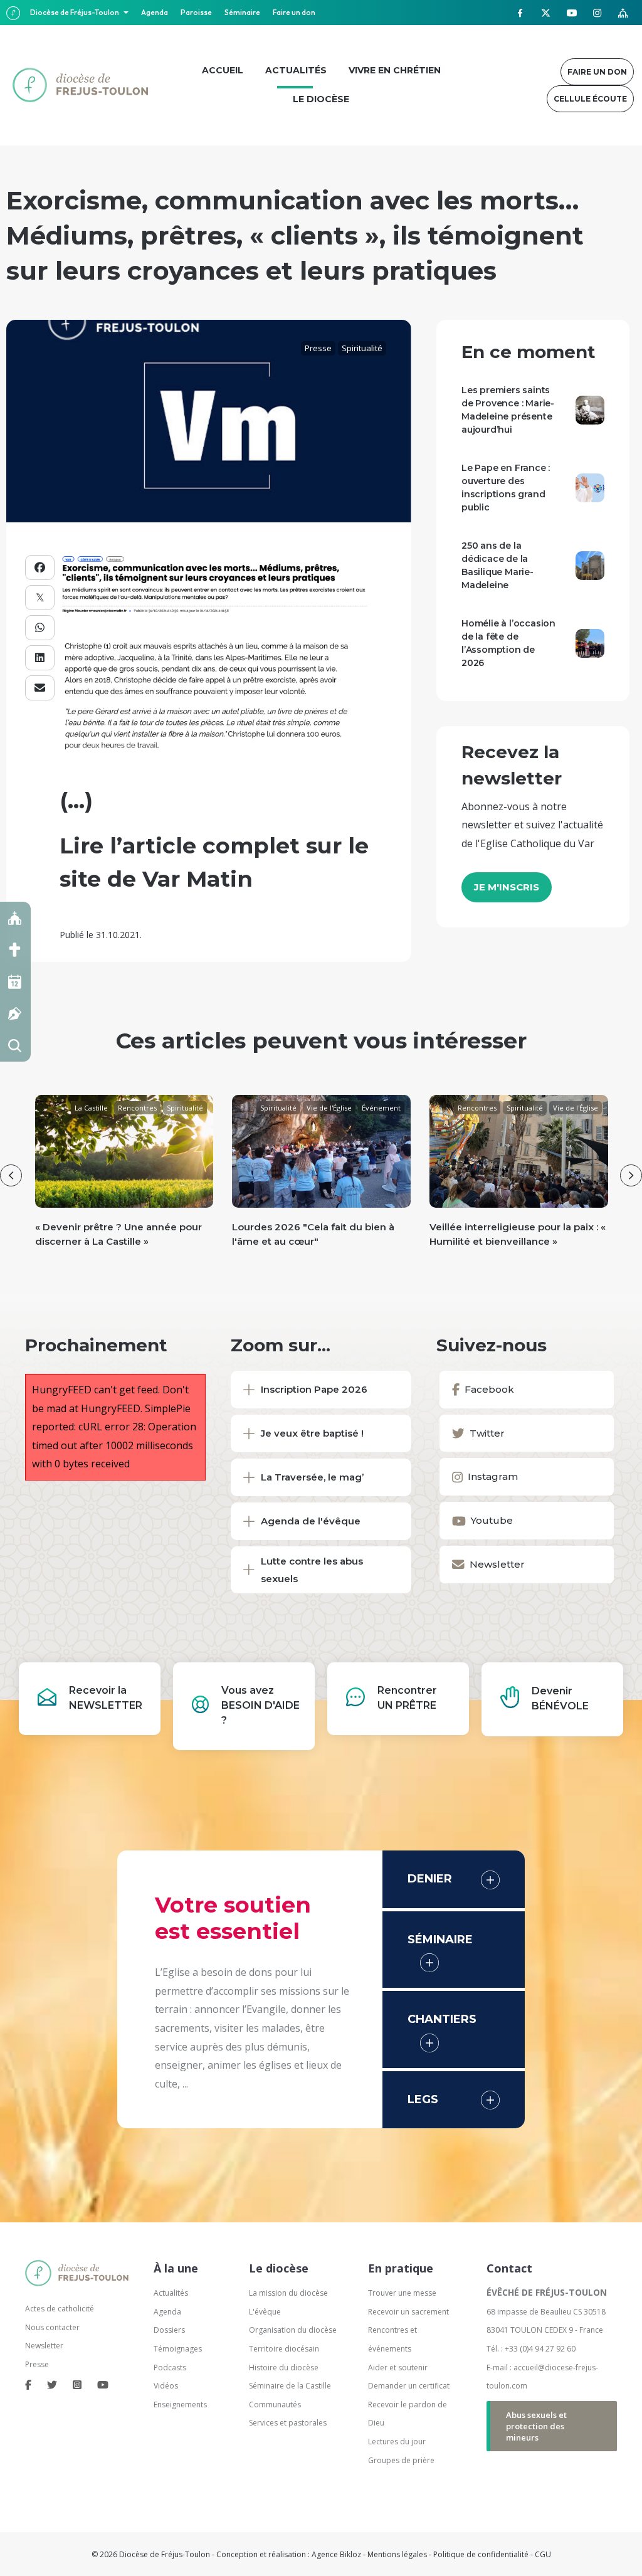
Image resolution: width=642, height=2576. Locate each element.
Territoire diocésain (284, 2349)
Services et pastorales (288, 2423)
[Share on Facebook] (40, 567)
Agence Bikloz (336, 2554)
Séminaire (242, 12)
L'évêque (265, 2312)
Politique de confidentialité (481, 2554)
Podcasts (170, 2367)
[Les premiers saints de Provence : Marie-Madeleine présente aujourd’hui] (590, 409)
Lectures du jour (397, 2441)
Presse (318, 348)
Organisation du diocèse (293, 2330)
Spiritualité (362, 348)
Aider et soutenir (398, 2367)
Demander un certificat (409, 2386)
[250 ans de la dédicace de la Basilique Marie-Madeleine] (590, 564)
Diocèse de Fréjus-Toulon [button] (75, 12)
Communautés (275, 2404)
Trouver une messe (402, 2293)
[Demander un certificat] (15, 1014)
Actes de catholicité (60, 2309)
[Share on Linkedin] (40, 658)
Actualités (171, 2293)
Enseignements (181, 2404)
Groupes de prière (401, 2460)
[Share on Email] (40, 688)
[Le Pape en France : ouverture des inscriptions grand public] (590, 487)
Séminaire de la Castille (290, 2386)
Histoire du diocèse (284, 2367)
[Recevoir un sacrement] (15, 950)
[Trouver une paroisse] (15, 918)
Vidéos (166, 2386)
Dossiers (169, 2330)
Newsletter (44, 2346)
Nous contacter (52, 2327)
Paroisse (196, 12)
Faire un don (294, 12)
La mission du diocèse (288, 2293)
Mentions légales (397, 2554)
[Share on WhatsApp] (40, 628)
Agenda (155, 12)
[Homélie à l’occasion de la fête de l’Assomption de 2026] (590, 642)
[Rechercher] (15, 1046)
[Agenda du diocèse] (15, 982)
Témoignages (178, 2349)
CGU (543, 2554)
